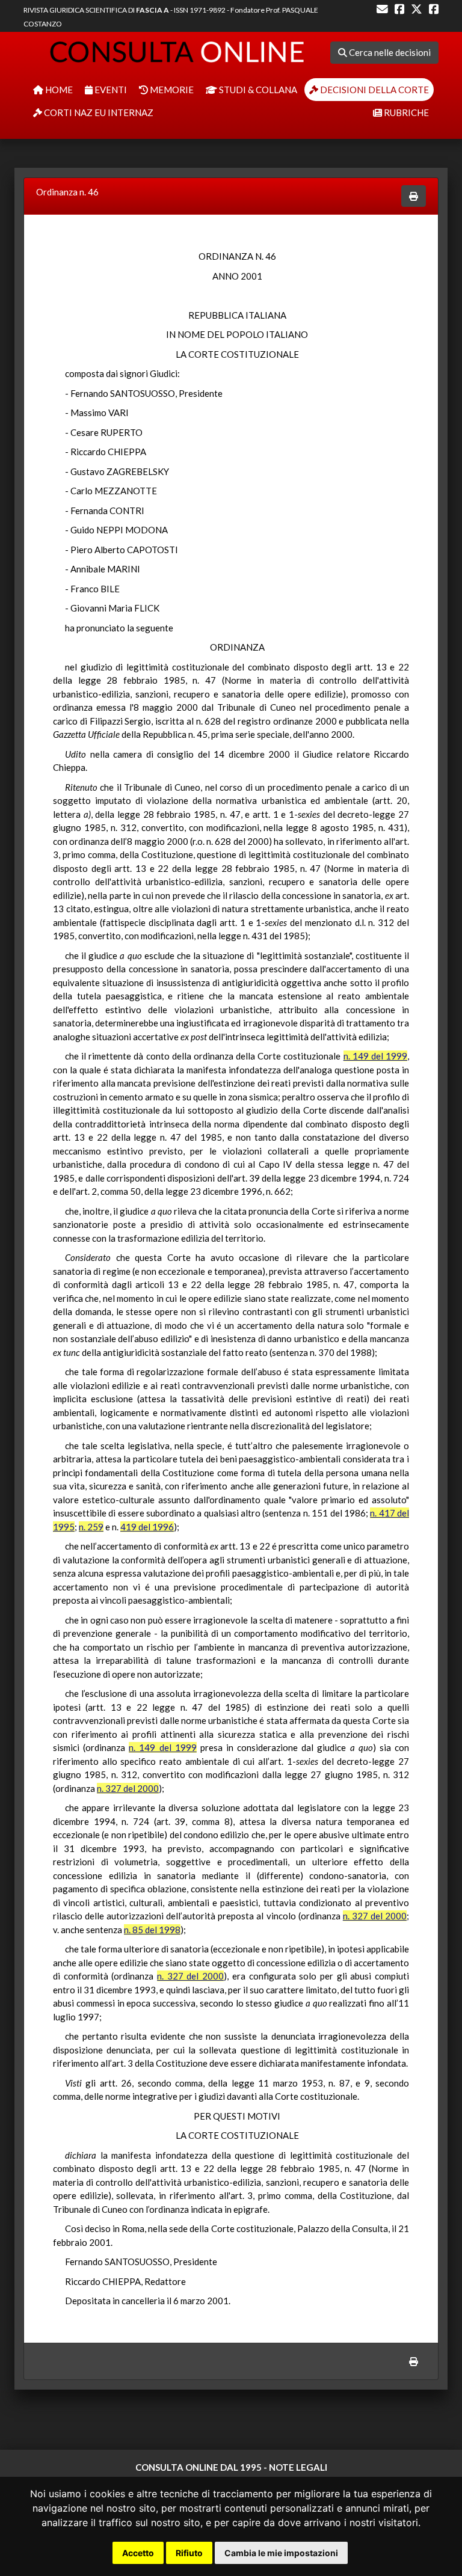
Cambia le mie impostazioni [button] (281, 2553)
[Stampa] (414, 196)
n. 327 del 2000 (128, 1788)
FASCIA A (152, 10)
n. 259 (91, 1527)
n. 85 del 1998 (152, 1930)
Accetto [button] (138, 2553)
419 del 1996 (147, 1527)
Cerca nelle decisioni (389, 52)
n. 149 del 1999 (375, 1056)
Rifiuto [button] (189, 2553)
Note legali (298, 2467)
